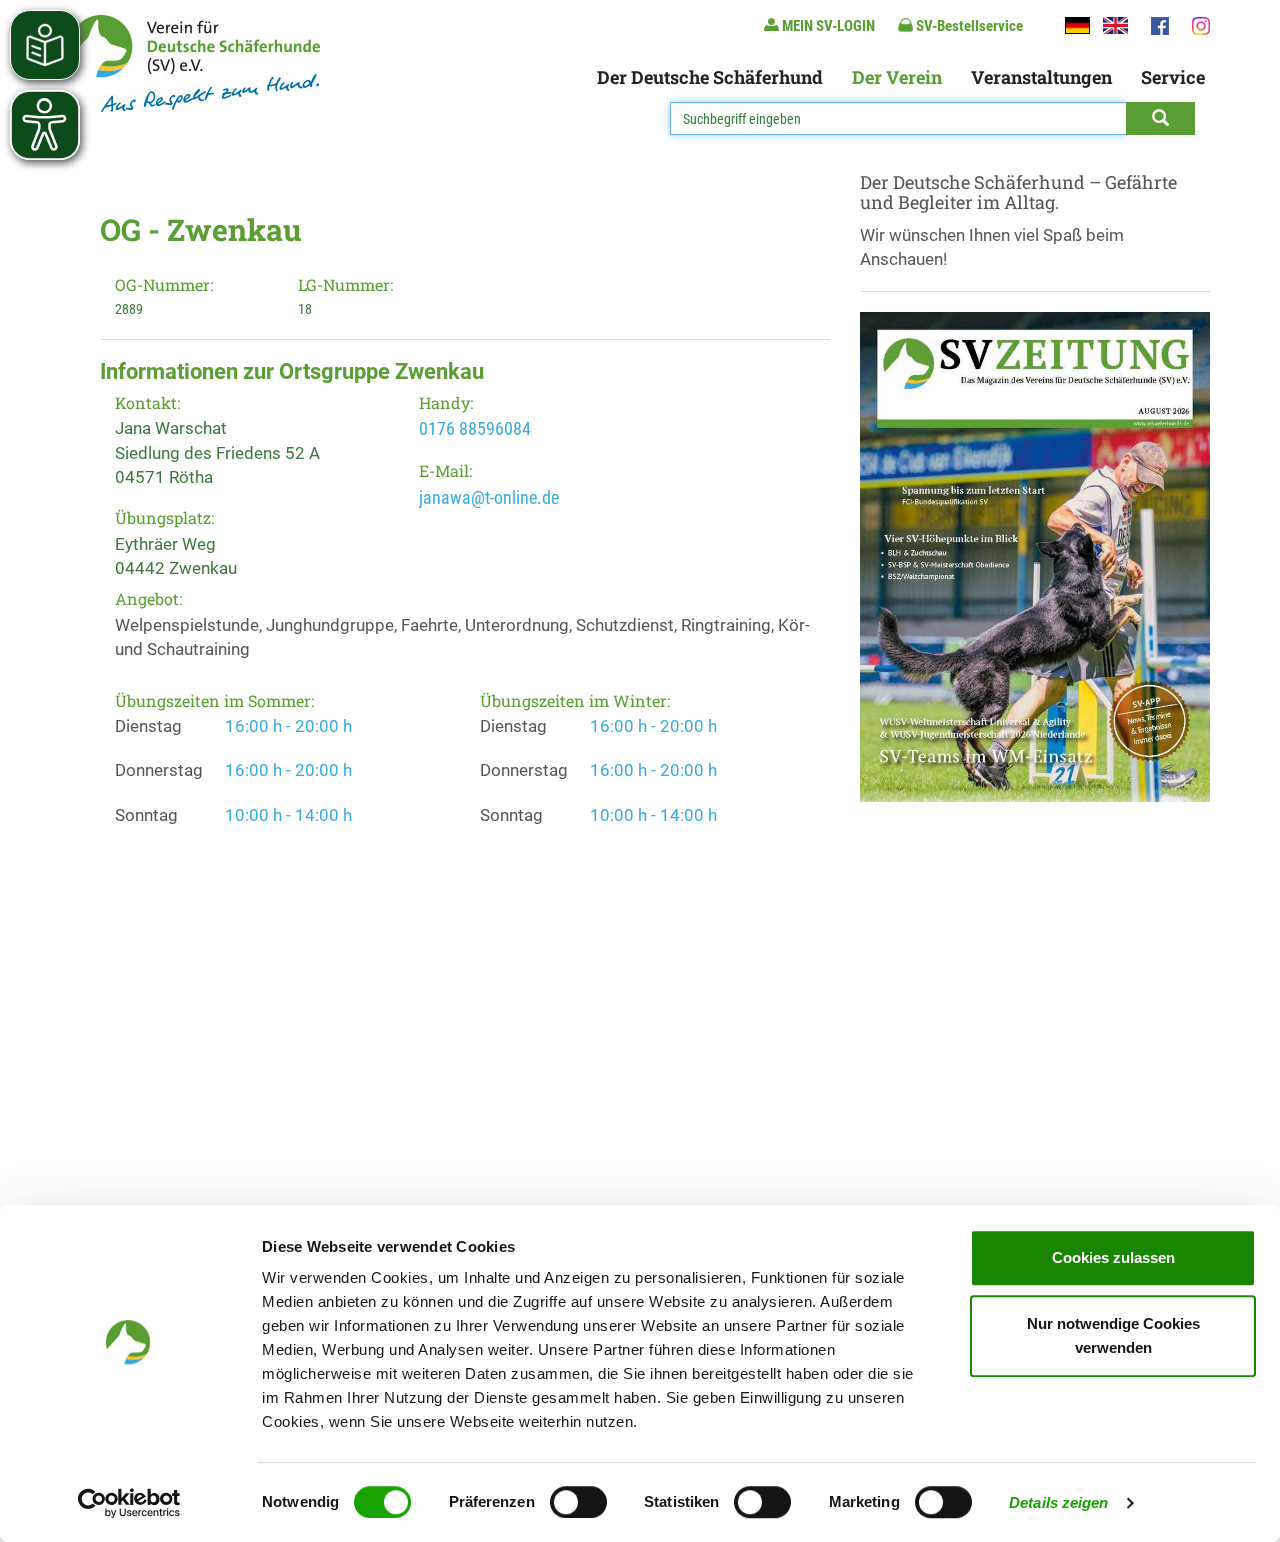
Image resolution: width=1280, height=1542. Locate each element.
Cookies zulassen (1113, 1257)
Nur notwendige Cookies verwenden (1113, 1335)
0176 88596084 (475, 428)
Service (1173, 77)
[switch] (578, 1502)
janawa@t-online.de (489, 497)
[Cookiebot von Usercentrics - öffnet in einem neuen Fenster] (129, 1503)
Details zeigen (1058, 1502)
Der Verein (897, 77)
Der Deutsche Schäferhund (710, 77)
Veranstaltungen (1041, 77)
